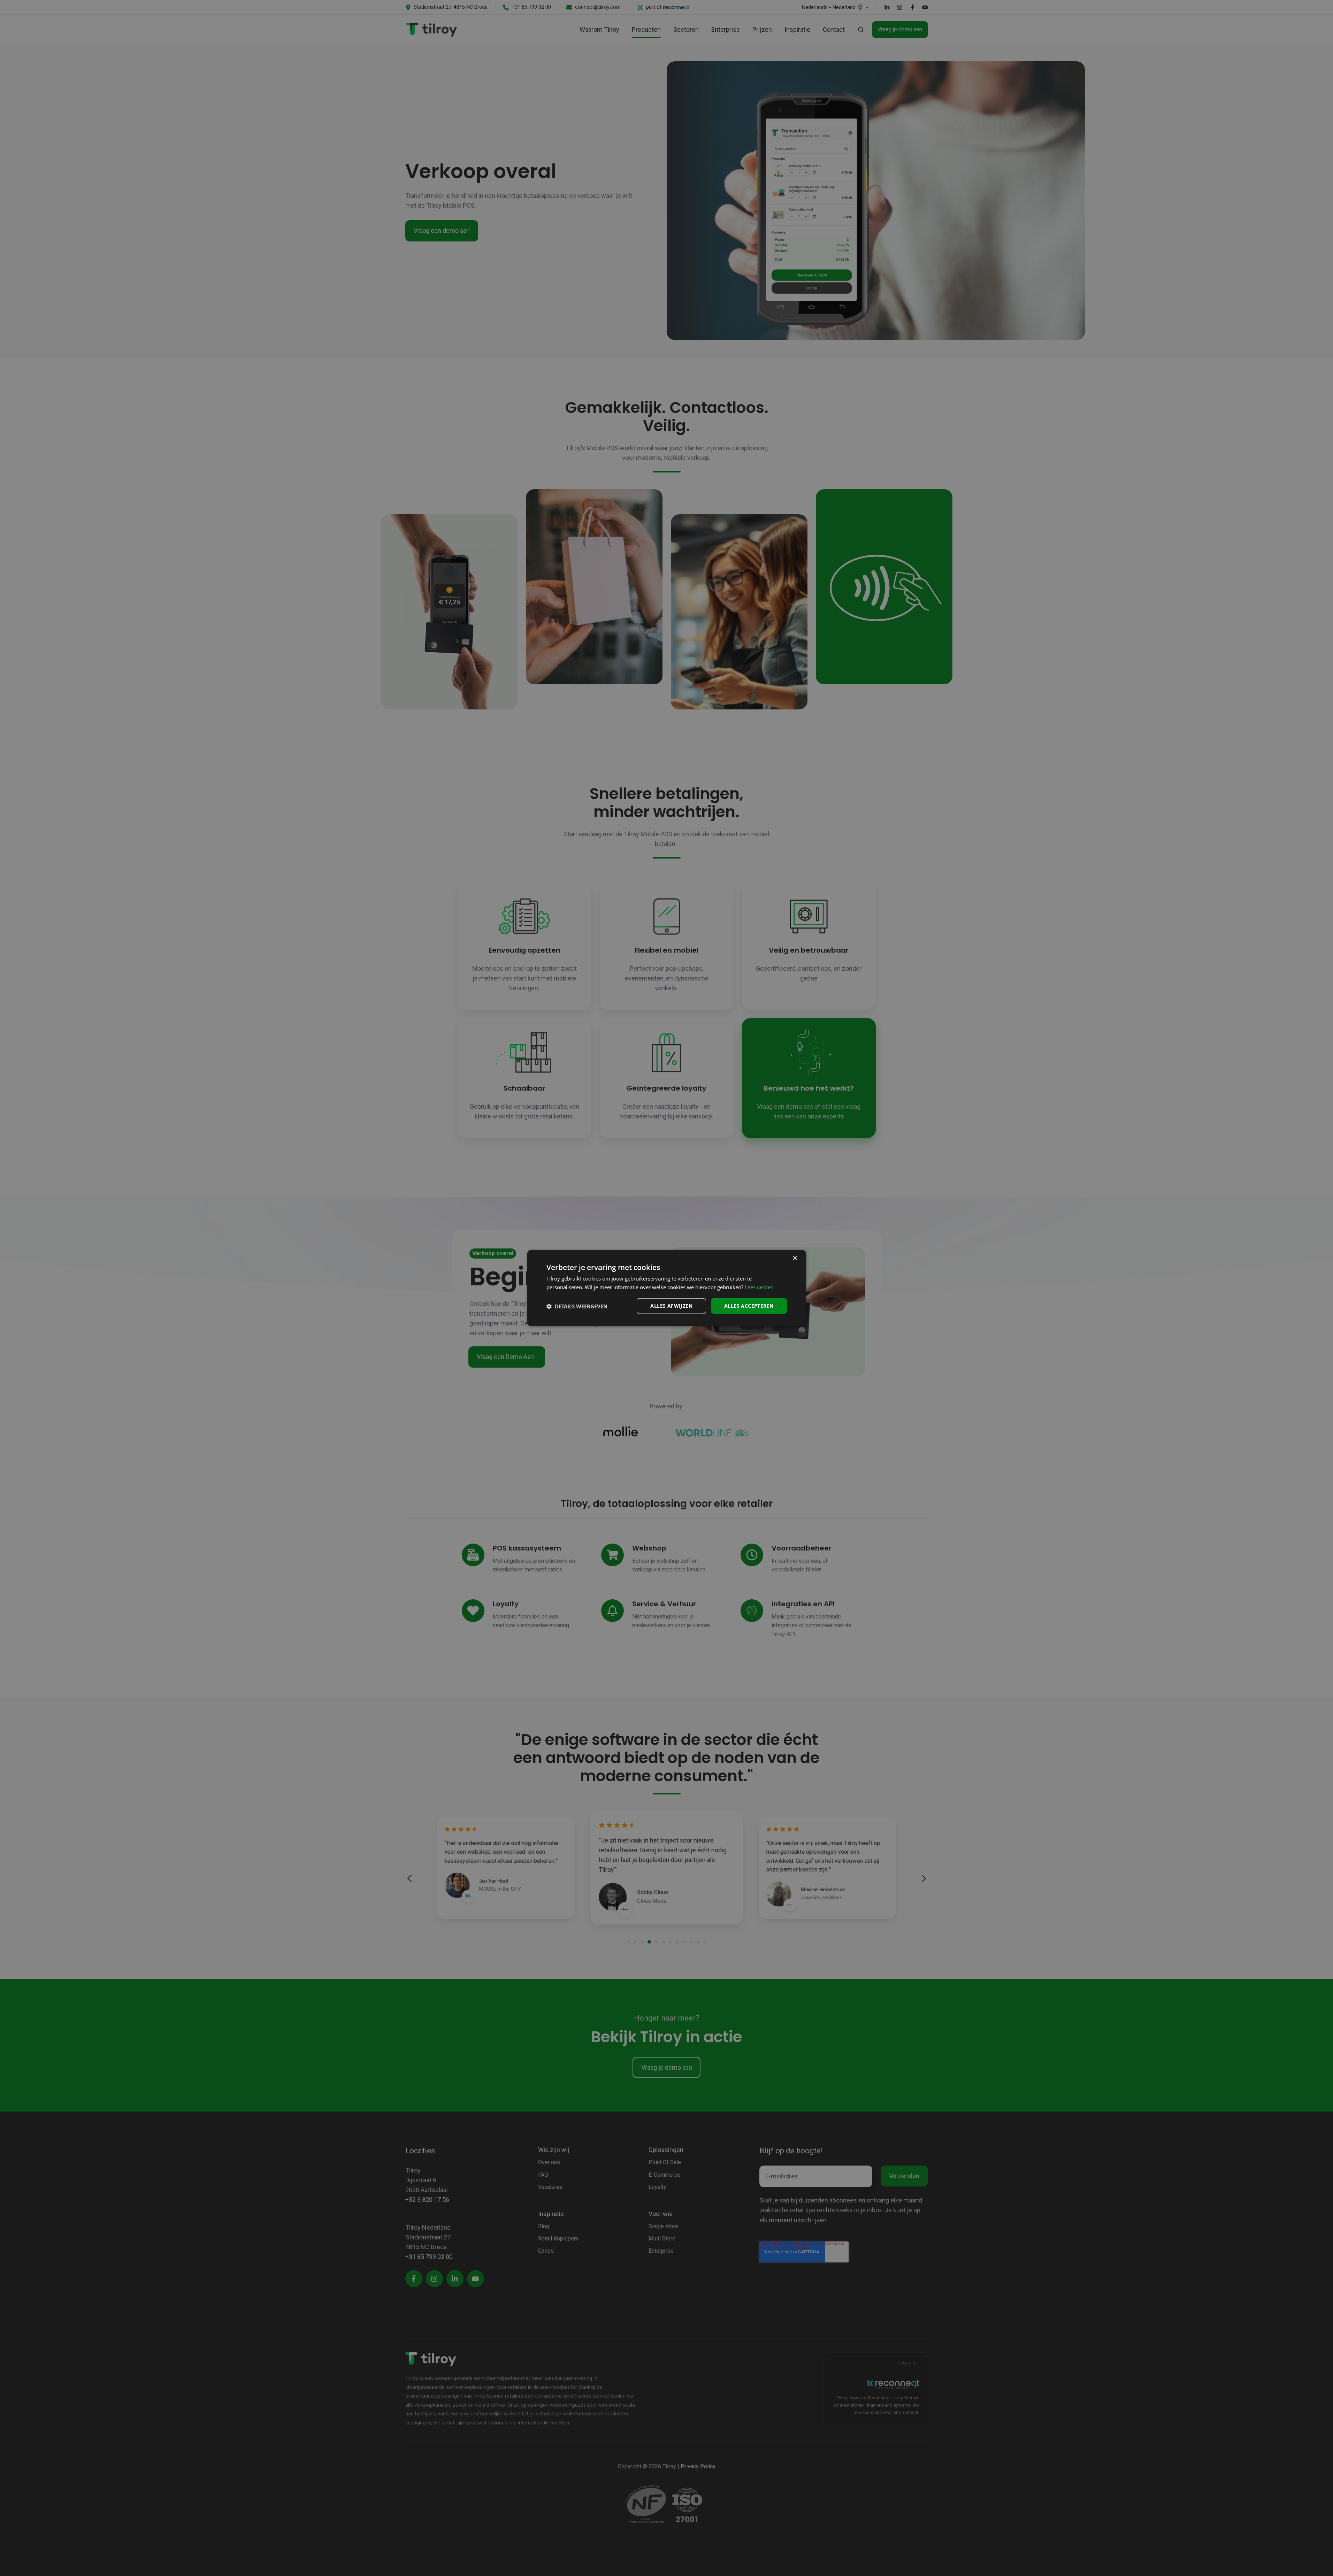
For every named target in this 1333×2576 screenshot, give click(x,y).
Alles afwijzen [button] (671, 1306)
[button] (577, 1306)
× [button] (795, 1258)
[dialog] (667, 1288)
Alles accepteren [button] (749, 1306)
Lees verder (759, 1287)
